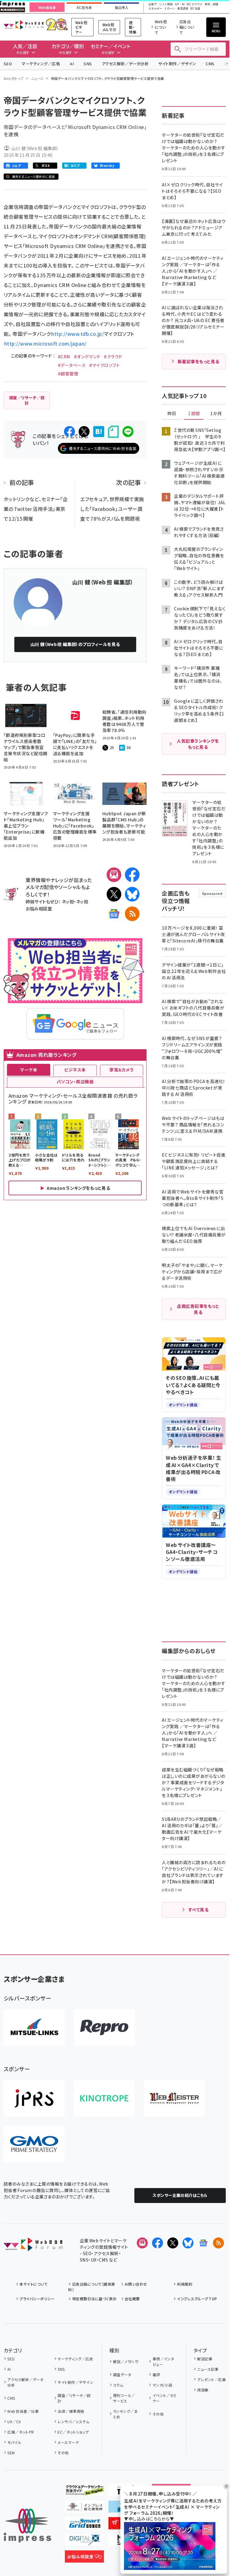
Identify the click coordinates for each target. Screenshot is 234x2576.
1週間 (194, 414)
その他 (63, 2453)
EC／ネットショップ (73, 2432)
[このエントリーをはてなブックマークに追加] (99, 432)
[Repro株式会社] (104, 2028)
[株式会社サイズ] (174, 2098)
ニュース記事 (208, 2369)
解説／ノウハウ (126, 2361)
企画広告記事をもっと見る (198, 1309)
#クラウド (113, 357)
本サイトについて (34, 2284)
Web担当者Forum (24, 25)
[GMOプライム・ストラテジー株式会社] (34, 2144)
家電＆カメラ (122, 1070)
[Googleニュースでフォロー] (203, 2243)
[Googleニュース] (114, 914)
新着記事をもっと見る (199, 361)
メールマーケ (68, 2442)
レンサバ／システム (73, 2422)
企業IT (153, 4)
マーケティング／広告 (41, 64)
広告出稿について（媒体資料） (92, 2287)
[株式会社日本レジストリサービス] (34, 2098)
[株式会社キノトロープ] (104, 2098)
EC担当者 (84, 8)
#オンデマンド (87, 357)
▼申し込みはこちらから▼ (149, 2519)
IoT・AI (180, 4)
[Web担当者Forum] (33, 2246)
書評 (156, 2375)
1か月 (216, 414)
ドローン (170, 9)
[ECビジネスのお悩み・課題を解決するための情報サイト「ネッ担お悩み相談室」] (84, 2558)
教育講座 (183, 9)
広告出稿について (187, 27)
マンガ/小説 (162, 2385)
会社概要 (132, 2299)
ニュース (37, 78)
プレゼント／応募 (211, 2379)
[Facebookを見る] (158, 2243)
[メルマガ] (114, 875)
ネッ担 (68, 901)
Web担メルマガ (109, 27)
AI (72, 64)
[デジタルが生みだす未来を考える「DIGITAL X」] (84, 2541)
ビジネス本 (75, 1070)
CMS (210, 64)
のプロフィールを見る (75, 644)
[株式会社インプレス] (27, 2526)
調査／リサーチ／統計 (74, 2398)
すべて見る (198, 1910)
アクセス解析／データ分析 (125, 64)
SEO (8, 64)
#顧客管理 (68, 374)
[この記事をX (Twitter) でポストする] (84, 432)
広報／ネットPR (21, 2432)
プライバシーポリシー (37, 2299)
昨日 (172, 414)
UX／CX (14, 2422)
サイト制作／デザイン (177, 64)
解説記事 (205, 2359)
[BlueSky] (132, 894)
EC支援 (195, 9)
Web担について (161, 27)
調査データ (122, 2375)
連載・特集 (133, 27)
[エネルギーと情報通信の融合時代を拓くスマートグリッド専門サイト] (84, 2524)
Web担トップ (14, 78)
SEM (11, 2453)
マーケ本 (29, 1070)
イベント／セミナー (165, 2398)
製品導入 (122, 8)
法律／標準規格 (71, 2411)
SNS (88, 64)
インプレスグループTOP (197, 2299)
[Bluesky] (188, 2243)
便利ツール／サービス (124, 2398)
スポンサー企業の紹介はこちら (180, 2195)
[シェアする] (69, 432)
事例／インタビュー (163, 2361)
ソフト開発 (166, 4)
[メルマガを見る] (142, 2243)
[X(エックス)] (114, 894)
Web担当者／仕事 (23, 2411)
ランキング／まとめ (125, 2414)
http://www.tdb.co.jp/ (78, 334)
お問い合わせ (136, 2284)
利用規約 (185, 2284)
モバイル (14, 2442)
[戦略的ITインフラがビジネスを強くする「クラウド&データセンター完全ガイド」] (84, 2491)
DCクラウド (195, 4)
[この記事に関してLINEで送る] (128, 432)
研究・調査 (212, 4)
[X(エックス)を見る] (173, 2243)
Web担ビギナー (81, 27)
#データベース (72, 365)
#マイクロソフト (105, 365)
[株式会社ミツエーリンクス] (34, 2028)
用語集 (203, 2390)
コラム (118, 2385)
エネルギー (155, 9)
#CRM (64, 357)
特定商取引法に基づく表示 (94, 2299)
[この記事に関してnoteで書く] (113, 432)
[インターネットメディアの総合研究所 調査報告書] (84, 2508)
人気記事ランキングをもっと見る (198, 744)
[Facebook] (132, 875)
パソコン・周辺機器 (75, 1082)
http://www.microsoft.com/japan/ (45, 343)
